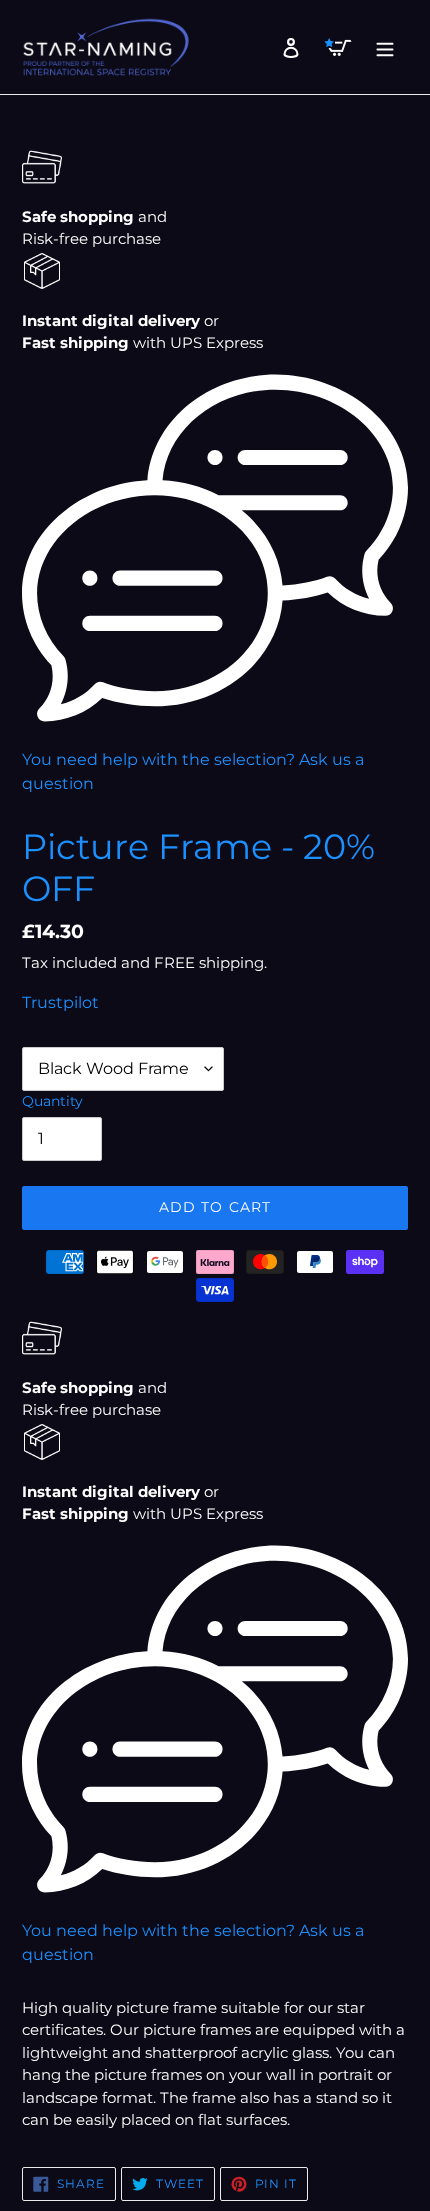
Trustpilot (60, 1002)
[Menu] (379, 47)
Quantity (52, 1101)
